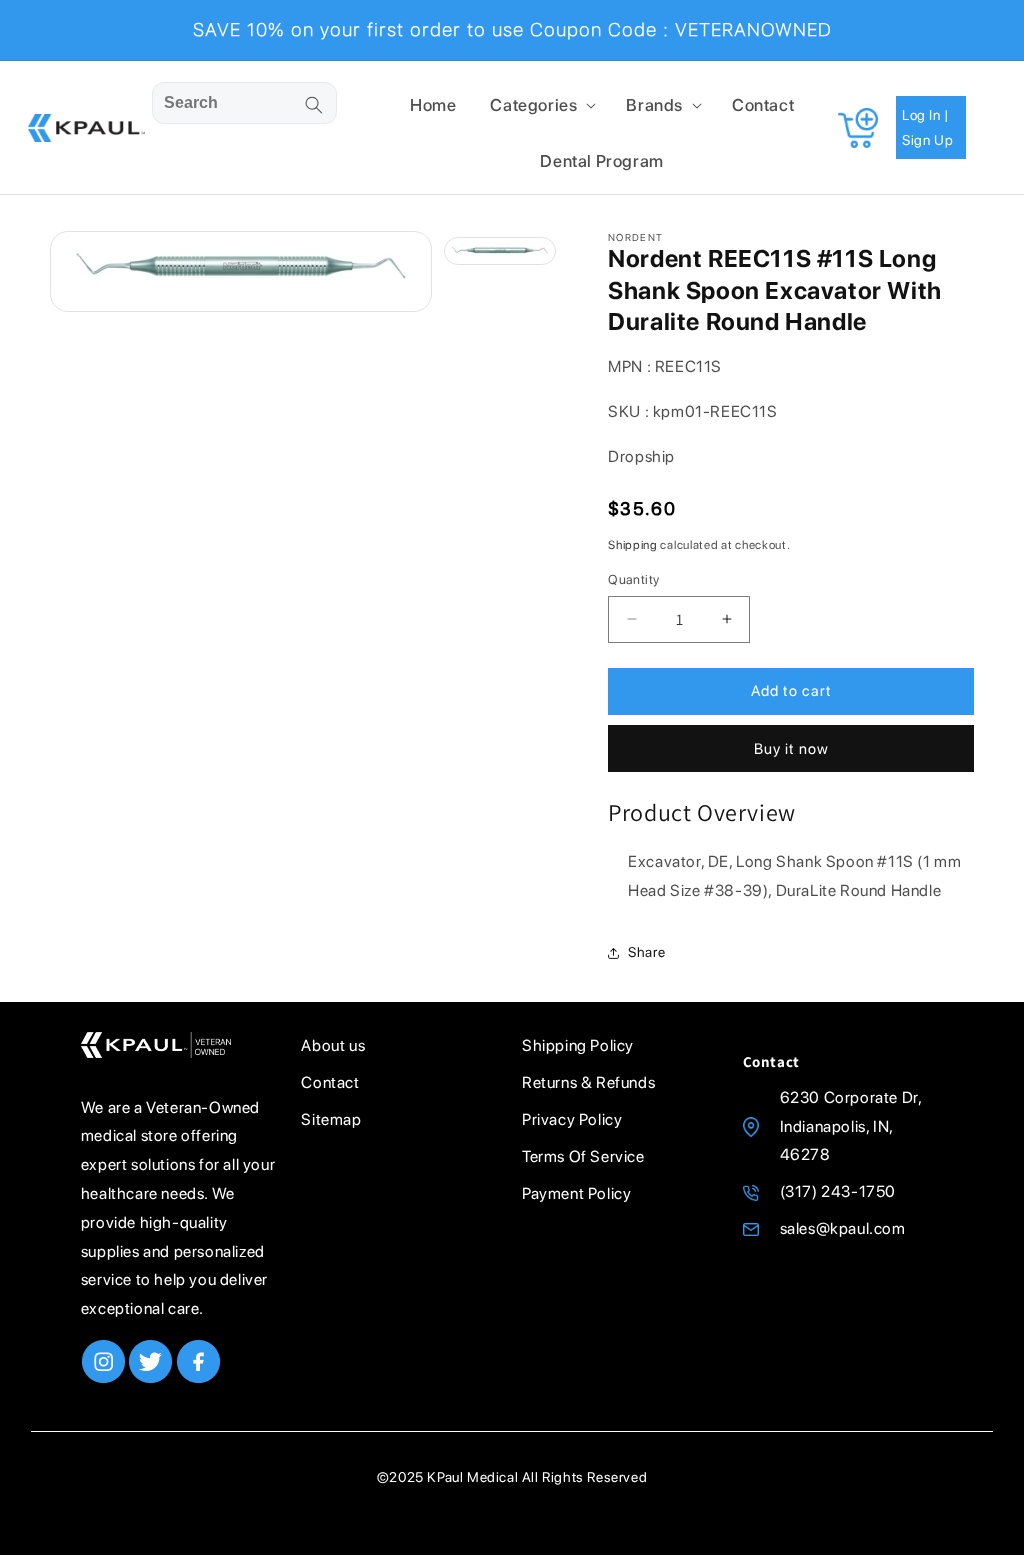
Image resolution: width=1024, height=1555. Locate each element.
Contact (330, 1082)
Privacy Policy (572, 1119)
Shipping (633, 545)
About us (333, 1045)
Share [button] (646, 952)
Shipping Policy (578, 1045)
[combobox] (244, 103)
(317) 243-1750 (838, 1191)
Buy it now (791, 749)
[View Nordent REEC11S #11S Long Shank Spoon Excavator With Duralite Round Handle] (500, 250)
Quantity (633, 579)
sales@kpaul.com (843, 1228)
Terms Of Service (583, 1156)
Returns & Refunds (588, 1082)
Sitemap (331, 1119)
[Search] (314, 105)
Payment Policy (576, 1193)
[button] (541, 105)
